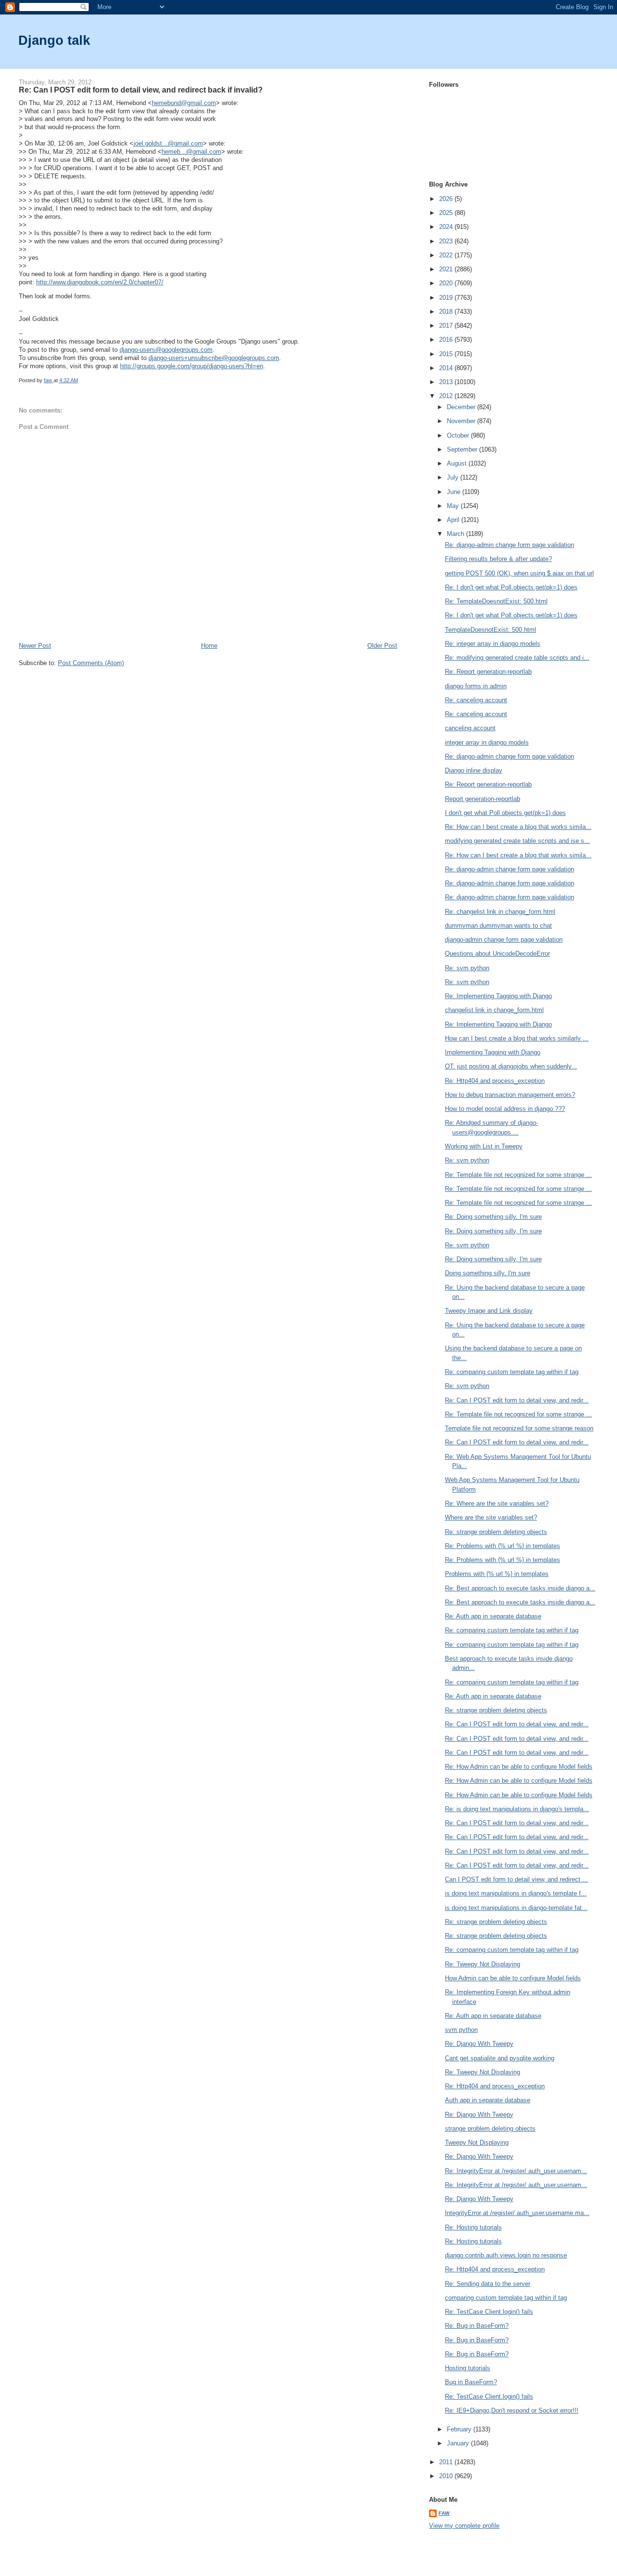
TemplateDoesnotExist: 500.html (490, 630)
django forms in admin (476, 686)
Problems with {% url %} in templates (497, 1574)
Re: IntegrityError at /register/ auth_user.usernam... (516, 2171)
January (459, 2443)
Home (209, 646)
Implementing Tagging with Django (493, 1052)
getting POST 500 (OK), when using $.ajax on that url (519, 573)
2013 (447, 382)
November (462, 421)
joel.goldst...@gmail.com (168, 143)
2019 (447, 298)
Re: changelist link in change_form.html (500, 912)
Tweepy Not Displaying (477, 2142)
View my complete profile (464, 2526)
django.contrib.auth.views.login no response (506, 2255)
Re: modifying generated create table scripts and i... (517, 658)
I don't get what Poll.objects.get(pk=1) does (505, 813)
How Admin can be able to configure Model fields (513, 1978)
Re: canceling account (476, 700)
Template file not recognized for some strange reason (519, 1428)
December (462, 407)
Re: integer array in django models (493, 644)
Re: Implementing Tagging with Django (498, 996)
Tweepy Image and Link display (489, 1311)
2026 (447, 199)
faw (444, 2513)
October (459, 435)
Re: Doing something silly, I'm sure (493, 1217)
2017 (447, 326)
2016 (447, 340)
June (455, 492)
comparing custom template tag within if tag (506, 2298)
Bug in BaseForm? (471, 2382)
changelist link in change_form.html (494, 1010)
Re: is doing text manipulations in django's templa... (517, 1809)
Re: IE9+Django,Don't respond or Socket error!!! (512, 2410)
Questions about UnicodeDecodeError (497, 954)
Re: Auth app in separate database (493, 1616)
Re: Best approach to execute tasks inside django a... (520, 1588)
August (458, 463)
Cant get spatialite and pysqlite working (500, 2058)
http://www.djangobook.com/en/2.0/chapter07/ (100, 282)
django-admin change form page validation (504, 940)
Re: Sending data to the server (488, 2284)
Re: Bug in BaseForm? (477, 2326)
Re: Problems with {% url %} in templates (503, 1546)
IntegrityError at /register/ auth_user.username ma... (517, 2213)
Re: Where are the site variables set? (497, 1503)
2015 (447, 354)
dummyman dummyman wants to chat (498, 926)
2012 (447, 396)
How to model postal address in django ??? (505, 1109)
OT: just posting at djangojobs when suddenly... (511, 1066)
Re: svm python (467, 968)
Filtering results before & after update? (498, 559)
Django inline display (474, 770)
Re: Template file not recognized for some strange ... (518, 1175)
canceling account (470, 728)
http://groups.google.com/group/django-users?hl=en (192, 366)
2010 (447, 2476)
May (454, 506)
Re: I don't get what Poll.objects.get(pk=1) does (511, 587)
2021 (447, 269)
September (463, 449)
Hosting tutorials (468, 2368)
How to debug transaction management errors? (510, 1095)
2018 (447, 312)
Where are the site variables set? (491, 1517)
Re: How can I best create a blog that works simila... (518, 827)
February (460, 2429)
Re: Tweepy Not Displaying (483, 1964)
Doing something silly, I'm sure (488, 1273)
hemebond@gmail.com (184, 103)
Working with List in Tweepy (484, 1146)
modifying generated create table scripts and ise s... (517, 841)
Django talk (54, 40)
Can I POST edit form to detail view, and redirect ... (516, 1879)
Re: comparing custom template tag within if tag (512, 1372)
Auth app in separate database (488, 2100)
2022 (447, 255)
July (454, 477)
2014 (447, 368)
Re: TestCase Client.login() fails (489, 2312)
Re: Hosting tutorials (473, 2227)
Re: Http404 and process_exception (495, 1081)
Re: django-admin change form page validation (510, 545)
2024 (447, 227)
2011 (447, 2462)
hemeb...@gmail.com (191, 152)
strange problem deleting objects (490, 2129)
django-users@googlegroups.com (166, 350)
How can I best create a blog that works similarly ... (517, 1038)
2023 (447, 241)
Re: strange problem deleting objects (496, 1532)
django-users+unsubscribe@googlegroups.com (214, 358)
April (454, 520)
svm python (461, 2030)
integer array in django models (487, 742)
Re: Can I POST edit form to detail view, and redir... (517, 1400)
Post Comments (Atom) (91, 663)
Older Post (382, 646)
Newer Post (35, 646)
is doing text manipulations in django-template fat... (516, 1908)
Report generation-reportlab (483, 799)
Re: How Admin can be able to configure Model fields (519, 1767)
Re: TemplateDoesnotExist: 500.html (496, 601)
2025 (447, 213)
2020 (447, 283)
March (456, 534)
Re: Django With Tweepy (479, 2044)
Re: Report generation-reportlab (488, 672)
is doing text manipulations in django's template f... (516, 1893)
